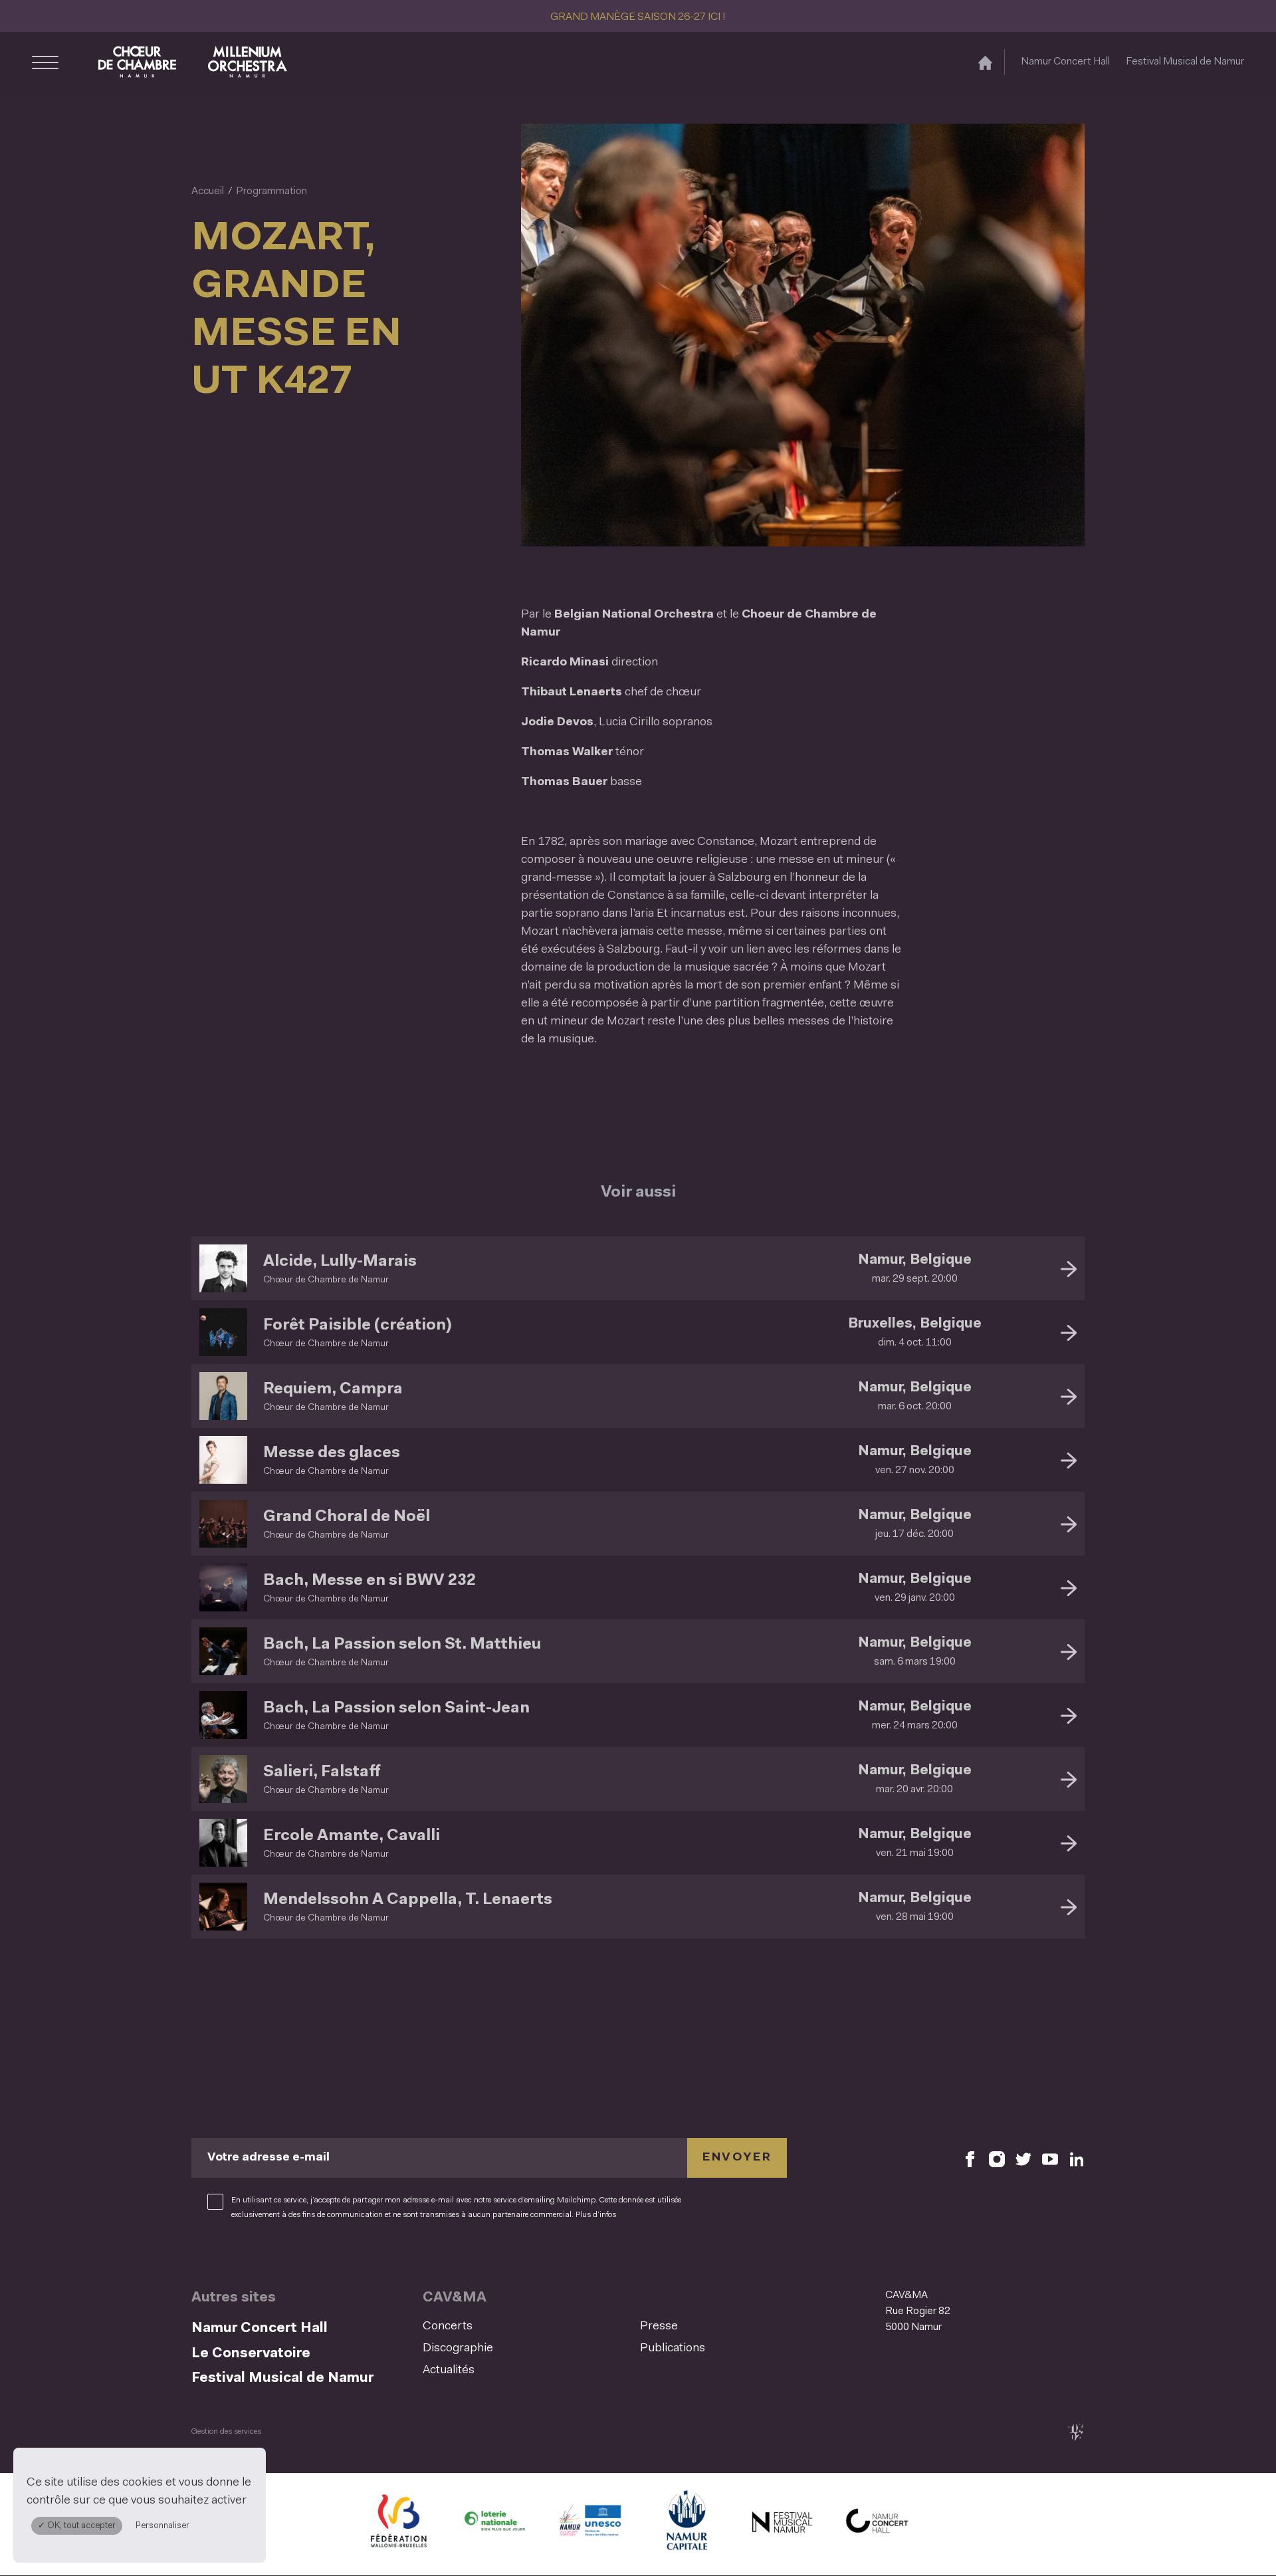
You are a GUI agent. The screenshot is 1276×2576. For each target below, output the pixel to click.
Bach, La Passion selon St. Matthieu (402, 1645)
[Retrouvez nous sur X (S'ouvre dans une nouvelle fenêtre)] (1023, 2158)
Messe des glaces (332, 1453)
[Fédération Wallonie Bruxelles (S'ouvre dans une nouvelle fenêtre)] (399, 2524)
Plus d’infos (596, 2215)
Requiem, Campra (333, 1389)
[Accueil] (985, 62)
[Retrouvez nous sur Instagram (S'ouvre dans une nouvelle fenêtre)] (997, 2158)
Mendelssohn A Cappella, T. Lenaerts (408, 1900)
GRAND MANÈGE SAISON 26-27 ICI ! (638, 17)
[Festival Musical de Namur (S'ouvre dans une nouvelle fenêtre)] (782, 2524)
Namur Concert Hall (1065, 62)
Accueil (208, 191)
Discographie (458, 2349)
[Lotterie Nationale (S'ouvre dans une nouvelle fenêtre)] (494, 2524)
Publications (673, 2349)
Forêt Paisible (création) (357, 1326)
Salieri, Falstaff (322, 1772)
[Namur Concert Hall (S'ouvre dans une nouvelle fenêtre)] (877, 2524)
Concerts (448, 2327)
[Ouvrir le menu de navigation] (45, 62)
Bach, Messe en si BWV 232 (370, 1581)
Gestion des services (226, 2432)
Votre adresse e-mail (268, 2158)
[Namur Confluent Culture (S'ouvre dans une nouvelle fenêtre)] (590, 2524)
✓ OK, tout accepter (77, 2526)
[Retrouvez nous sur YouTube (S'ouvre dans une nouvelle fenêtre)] (1050, 2158)
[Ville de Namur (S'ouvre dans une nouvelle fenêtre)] (686, 2524)
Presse (659, 2327)
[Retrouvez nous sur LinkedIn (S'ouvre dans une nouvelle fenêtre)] (1077, 2158)
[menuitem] (527, 2327)
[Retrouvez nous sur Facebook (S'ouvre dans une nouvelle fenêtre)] (970, 2158)
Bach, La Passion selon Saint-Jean (396, 1708)
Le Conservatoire (251, 2354)
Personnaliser (162, 2526)
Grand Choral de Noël (347, 1517)
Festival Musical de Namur (1185, 62)
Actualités (449, 2371)
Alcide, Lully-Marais (340, 1262)
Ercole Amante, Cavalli (352, 1836)
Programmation (271, 191)
